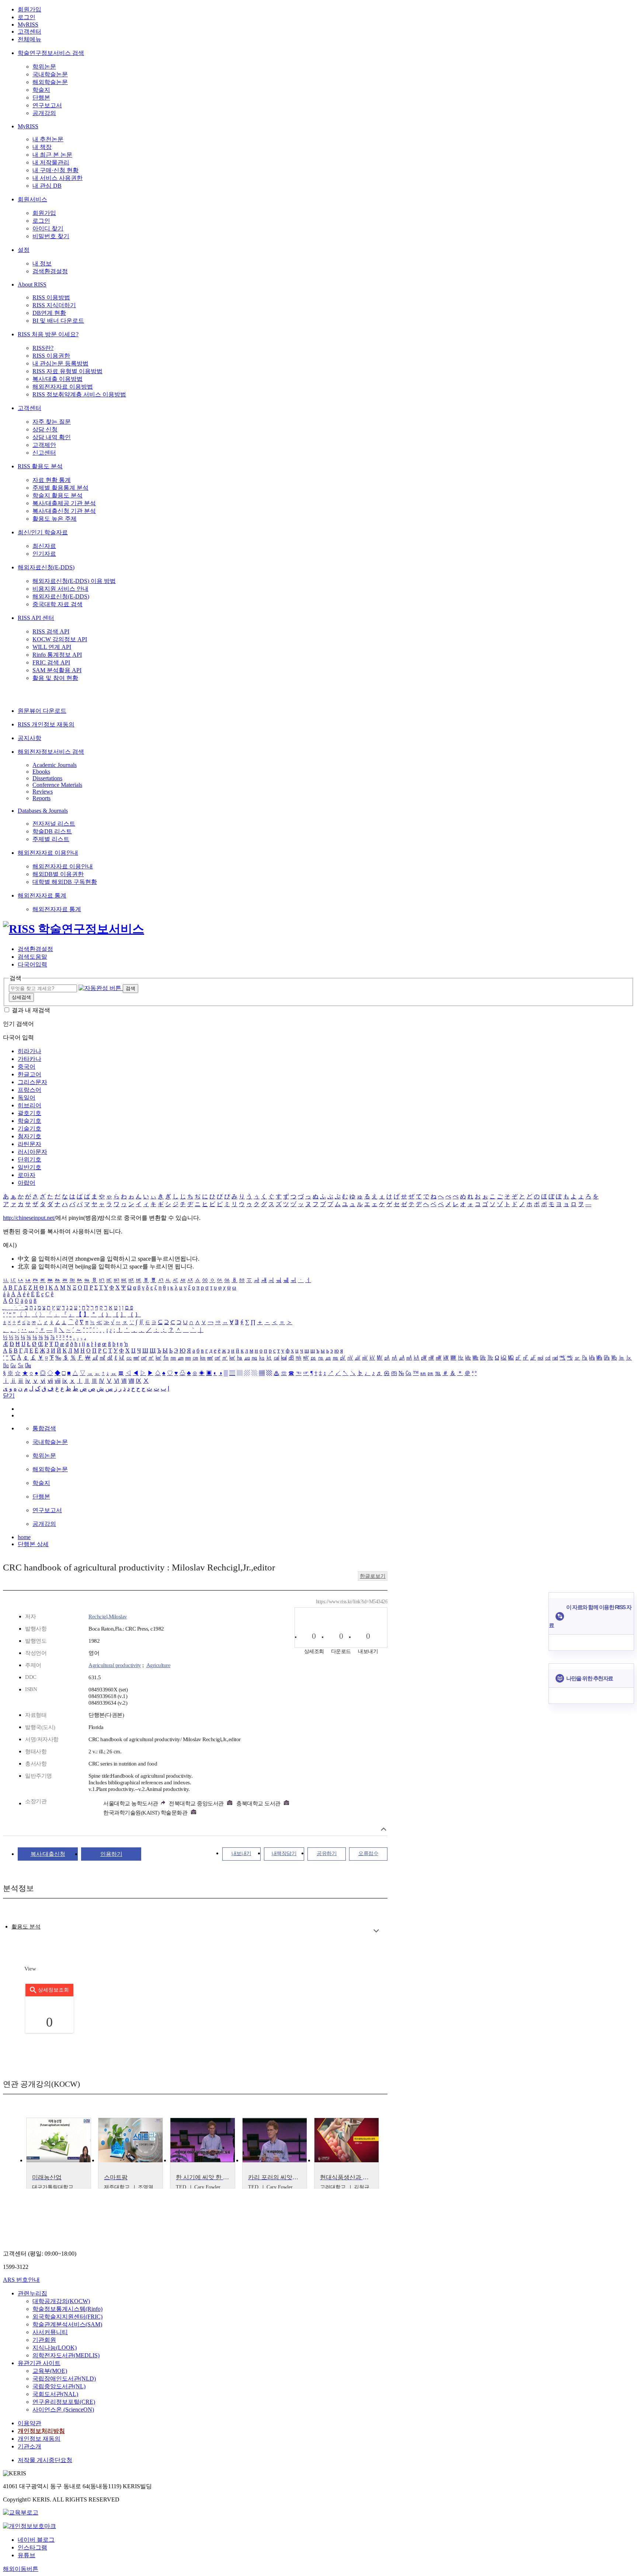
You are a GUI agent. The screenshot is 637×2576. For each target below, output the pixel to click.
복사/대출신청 (48, 1854)
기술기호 (29, 1129)
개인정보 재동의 (39, 2439)
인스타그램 (32, 2547)
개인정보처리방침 (41, 2431)
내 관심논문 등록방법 (60, 363)
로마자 (27, 1175)
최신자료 (44, 546)
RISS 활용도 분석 (40, 466)
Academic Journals (55, 765)
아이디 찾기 (48, 228)
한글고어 (29, 1074)
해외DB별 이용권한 (58, 874)
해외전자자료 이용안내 (48, 853)
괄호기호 (29, 1113)
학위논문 (44, 67)
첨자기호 (29, 1136)
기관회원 (44, 2340)
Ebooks (41, 772)
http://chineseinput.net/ (29, 1218)
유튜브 (27, 2555)
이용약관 (29, 2423)
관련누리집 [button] (32, 2293)
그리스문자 (32, 1082)
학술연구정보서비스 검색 (51, 53)
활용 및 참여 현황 (55, 678)
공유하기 (327, 1853)
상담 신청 (45, 429)
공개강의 (44, 113)
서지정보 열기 (384, 1829)
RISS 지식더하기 (54, 305)
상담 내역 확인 (52, 437)
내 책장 (42, 147)
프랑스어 (29, 1090)
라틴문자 (29, 1144)
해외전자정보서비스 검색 (51, 752)
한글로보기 (373, 1576)
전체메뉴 (29, 39)
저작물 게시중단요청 (45, 2460)
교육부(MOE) (50, 2371)
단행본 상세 (33, 1544)
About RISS (32, 284)
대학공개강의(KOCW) (61, 2301)
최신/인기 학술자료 (43, 532)
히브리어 (29, 1105)
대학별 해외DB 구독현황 (65, 882)
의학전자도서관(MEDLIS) (66, 2355)
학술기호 (29, 1121)
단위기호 (29, 1159)
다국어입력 (32, 964)
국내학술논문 (50, 74)
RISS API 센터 (36, 618)
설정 (24, 250)
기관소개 (29, 2446)
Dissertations (47, 778)
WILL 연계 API (52, 647)
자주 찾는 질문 (52, 422)
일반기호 (29, 1167)
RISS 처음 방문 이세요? (48, 334)
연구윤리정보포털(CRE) (64, 2402)
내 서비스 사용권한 (58, 178)
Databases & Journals (43, 811)
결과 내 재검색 (31, 1010)
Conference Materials (57, 785)
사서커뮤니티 (50, 2332)
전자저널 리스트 (54, 824)
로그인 (27, 17)
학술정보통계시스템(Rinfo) (67, 2309)
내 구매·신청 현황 (55, 170)
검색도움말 (32, 957)
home (24, 1537)
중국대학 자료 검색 (58, 604)
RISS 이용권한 (51, 356)
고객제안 (44, 445)
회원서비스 (32, 199)
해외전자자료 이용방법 (63, 387)
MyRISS (28, 25)
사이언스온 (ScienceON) (63, 2410)
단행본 (41, 98)
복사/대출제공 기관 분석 (64, 503)
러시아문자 (32, 1152)
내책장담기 (284, 1853)
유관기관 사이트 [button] (39, 2363)
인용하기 (111, 1854)
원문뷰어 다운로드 (42, 711)
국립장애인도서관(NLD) (64, 2379)
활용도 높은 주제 (55, 519)
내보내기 (241, 1853)
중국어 (27, 1067)
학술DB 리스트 (52, 831)
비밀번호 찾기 (51, 236)
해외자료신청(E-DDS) (46, 567)
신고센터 (44, 453)
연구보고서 (47, 105)
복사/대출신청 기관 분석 (64, 511)
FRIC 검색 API (51, 662)
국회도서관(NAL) (55, 2394)
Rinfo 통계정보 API (57, 655)
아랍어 (27, 1183)
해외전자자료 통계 (42, 895)
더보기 (376, 1931)
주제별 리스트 (51, 839)
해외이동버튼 (21, 2569)
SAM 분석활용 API (57, 670)
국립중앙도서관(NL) (59, 2386)
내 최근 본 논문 (52, 155)
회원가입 (29, 9)
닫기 (9, 1395)
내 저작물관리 (51, 162)
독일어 (27, 1098)
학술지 (41, 90)
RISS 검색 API (51, 631)
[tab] (26, 1927)
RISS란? (43, 348)
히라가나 (29, 1051)
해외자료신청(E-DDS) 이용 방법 (74, 581)
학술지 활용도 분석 (58, 495)
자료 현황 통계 (52, 480)
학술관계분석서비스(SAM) (67, 2324)
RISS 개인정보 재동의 (46, 724)
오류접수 (368, 1853)
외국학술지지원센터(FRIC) (67, 2317)
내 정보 (42, 263)
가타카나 (29, 1059)
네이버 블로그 (36, 2540)
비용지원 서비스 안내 (60, 589)
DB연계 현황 (49, 313)
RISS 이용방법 (51, 297)
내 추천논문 (48, 139)
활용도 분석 (26, 1927)
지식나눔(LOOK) (55, 2348)
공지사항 (29, 738)
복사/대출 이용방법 (58, 379)
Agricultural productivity (115, 1665)
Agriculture (159, 1665)
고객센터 (29, 32)
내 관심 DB (47, 186)
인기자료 (44, 554)
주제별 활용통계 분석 (60, 488)
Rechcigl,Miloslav (108, 1617)
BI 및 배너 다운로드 (58, 321)
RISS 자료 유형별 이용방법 (67, 371)
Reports (41, 798)
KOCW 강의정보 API (60, 639)
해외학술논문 (50, 82)
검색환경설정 (50, 271)
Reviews (43, 791)
